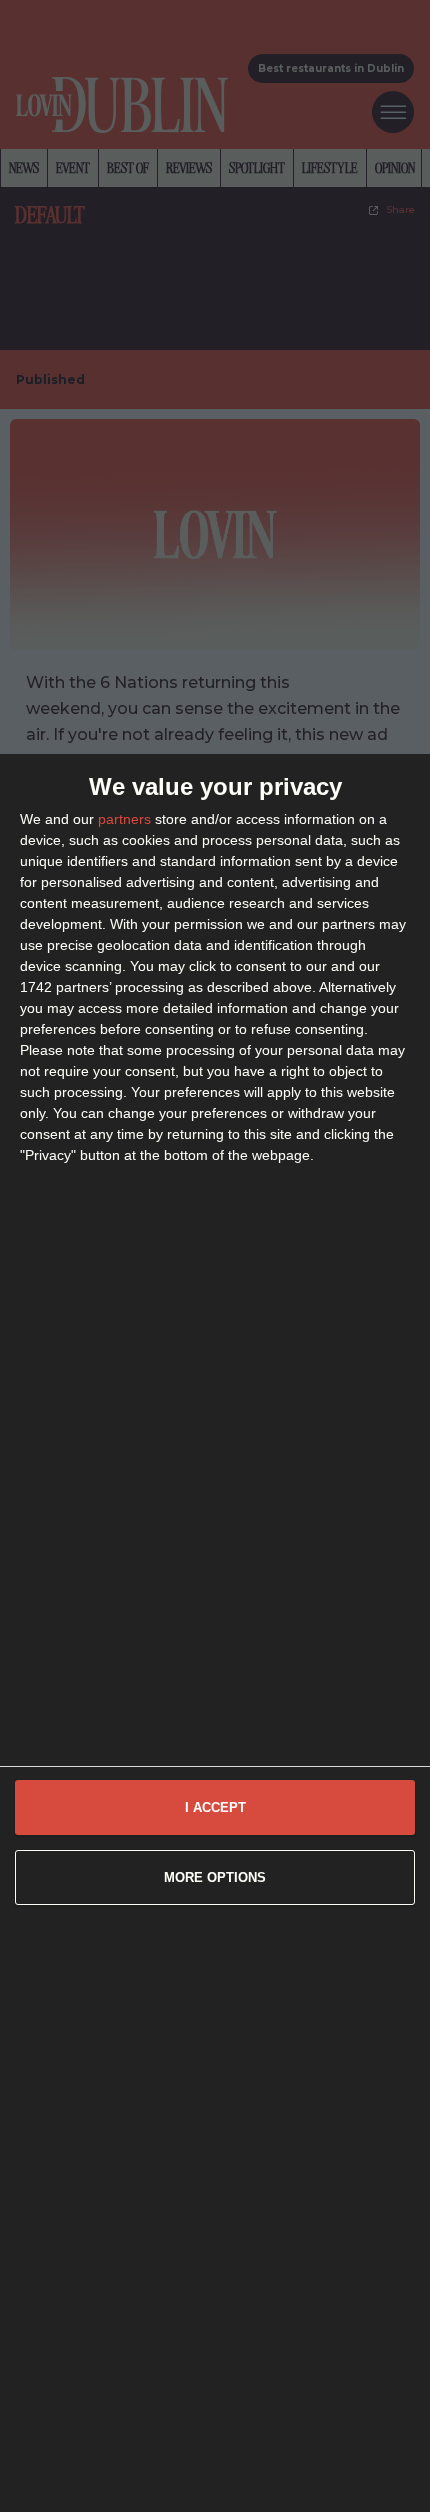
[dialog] (215, 1633)
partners (124, 819)
